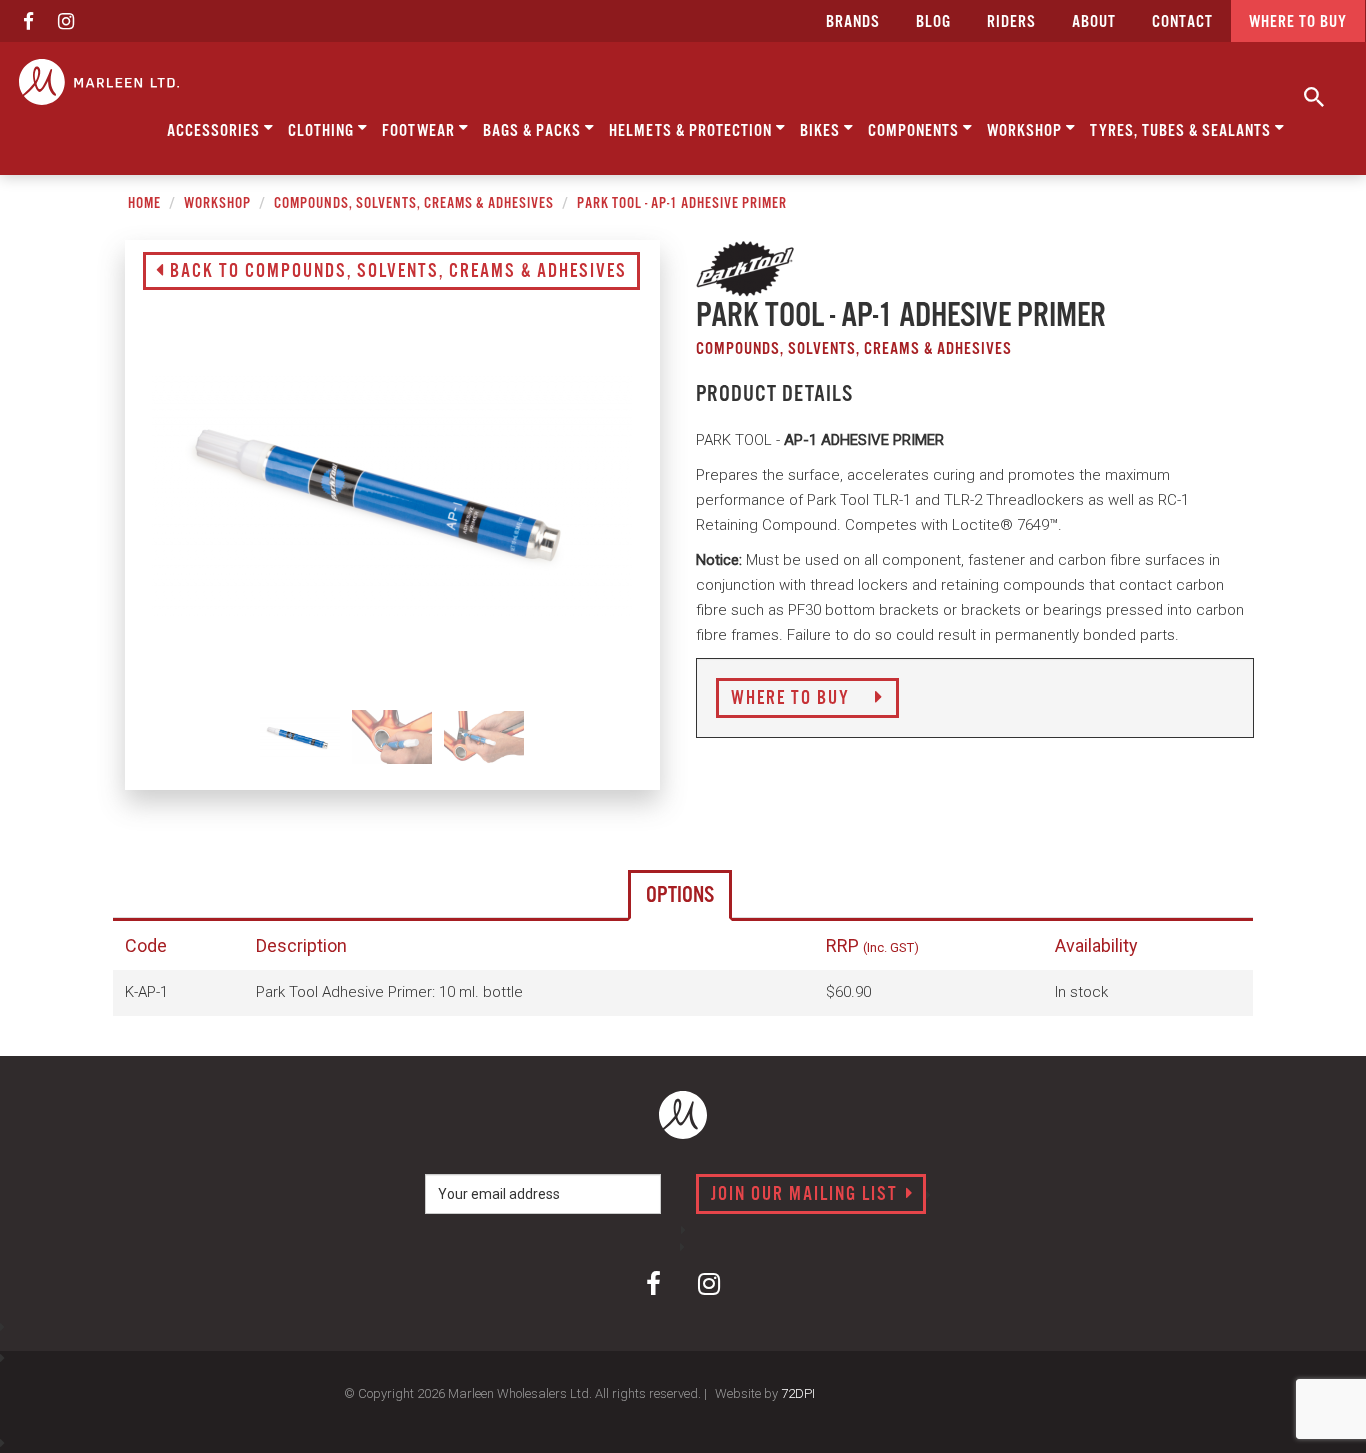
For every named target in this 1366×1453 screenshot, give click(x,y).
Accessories (215, 131)
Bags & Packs (534, 131)
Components (915, 131)
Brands (853, 22)
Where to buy (1298, 22)
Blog (933, 22)
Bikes (822, 131)
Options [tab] (680, 895)
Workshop (1026, 131)
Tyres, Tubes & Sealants (1182, 131)
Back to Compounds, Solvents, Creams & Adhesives (396, 272)
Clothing (323, 131)
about (1094, 22)
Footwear (420, 131)
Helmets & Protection (692, 131)
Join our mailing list (807, 1195)
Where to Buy (793, 699)
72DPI (798, 1393)
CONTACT (1182, 22)
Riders (1011, 22)
